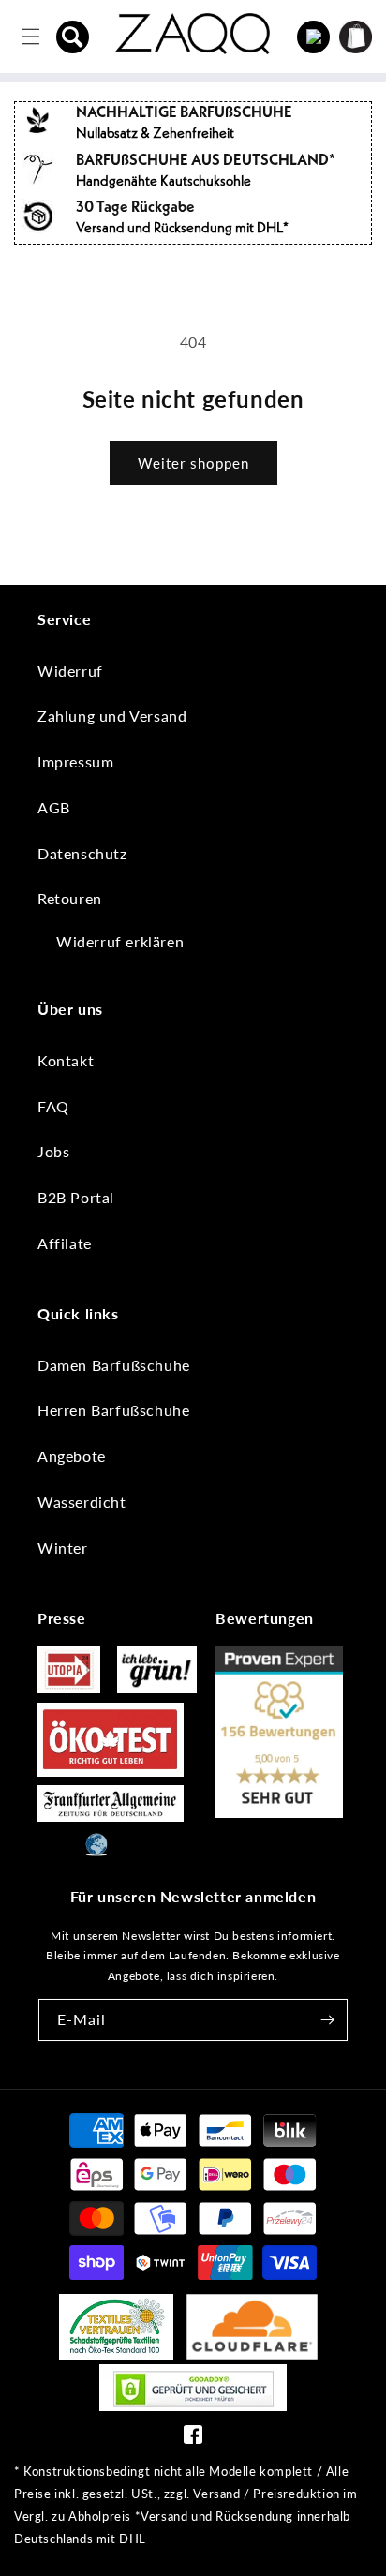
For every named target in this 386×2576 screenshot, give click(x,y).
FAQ (53, 1106)
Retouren (70, 898)
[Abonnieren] (327, 2020)
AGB (54, 807)
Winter (63, 1548)
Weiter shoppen (193, 463)
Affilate (65, 1243)
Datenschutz (82, 853)
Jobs (53, 1151)
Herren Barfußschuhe (113, 1410)
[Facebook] (193, 2439)
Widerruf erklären (120, 941)
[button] (73, 37)
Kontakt (66, 1060)
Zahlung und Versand (112, 715)
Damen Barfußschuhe (114, 1365)
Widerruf (70, 670)
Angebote (72, 1456)
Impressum (75, 761)
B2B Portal (76, 1197)
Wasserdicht (82, 1502)
